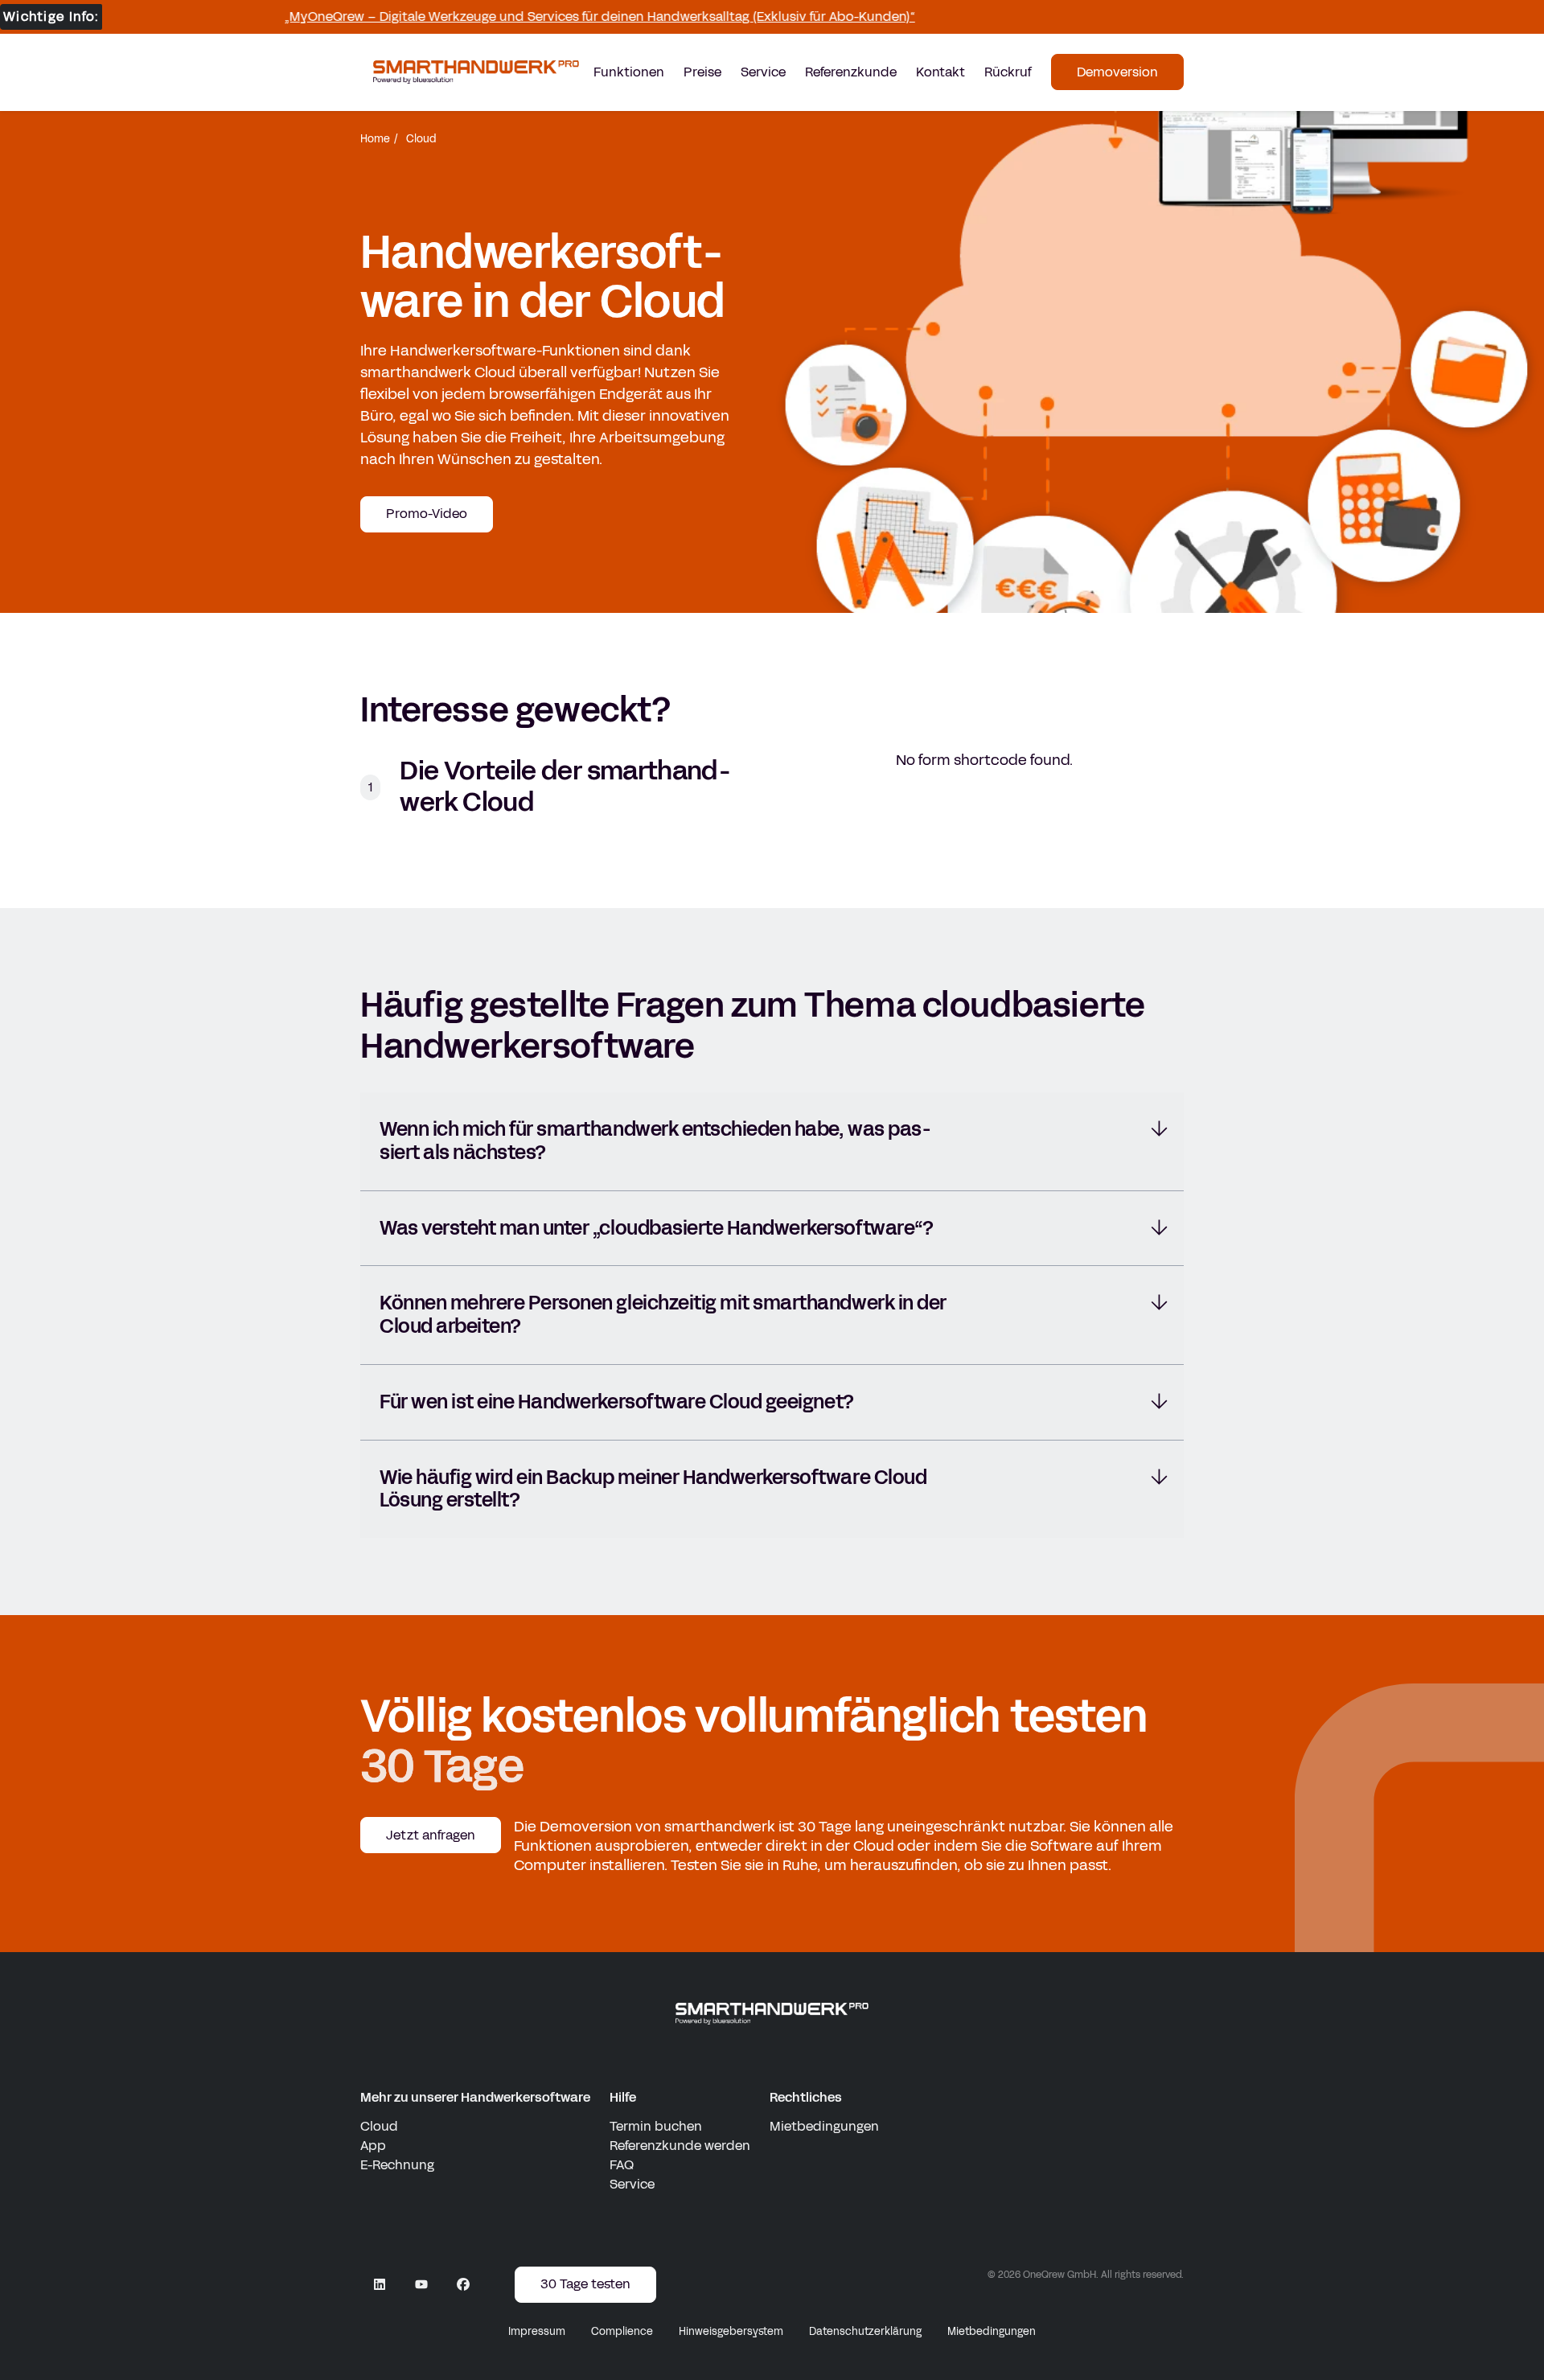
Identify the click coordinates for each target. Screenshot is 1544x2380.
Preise (702, 72)
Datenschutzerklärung (865, 2332)
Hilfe (623, 2097)
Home (375, 139)
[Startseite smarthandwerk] (476, 72)
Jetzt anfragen (431, 1835)
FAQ (622, 2165)
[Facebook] (463, 2284)
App (373, 2146)
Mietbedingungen (824, 2126)
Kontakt (940, 72)
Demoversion (1117, 72)
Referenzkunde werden (680, 2146)
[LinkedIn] (380, 2284)
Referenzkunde (851, 72)
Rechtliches (806, 2097)
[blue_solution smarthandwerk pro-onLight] (772, 2014)
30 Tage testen (585, 2284)
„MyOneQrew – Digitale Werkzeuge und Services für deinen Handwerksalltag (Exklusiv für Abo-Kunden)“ (557, 16)
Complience (622, 2332)
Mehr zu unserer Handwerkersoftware (475, 2097)
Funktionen (629, 72)
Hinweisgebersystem (731, 2332)
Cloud (379, 2126)
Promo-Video (427, 514)
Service (763, 72)
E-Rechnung (397, 2165)
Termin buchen (656, 2126)
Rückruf (1008, 72)
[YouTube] (421, 2284)
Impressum (537, 2332)
